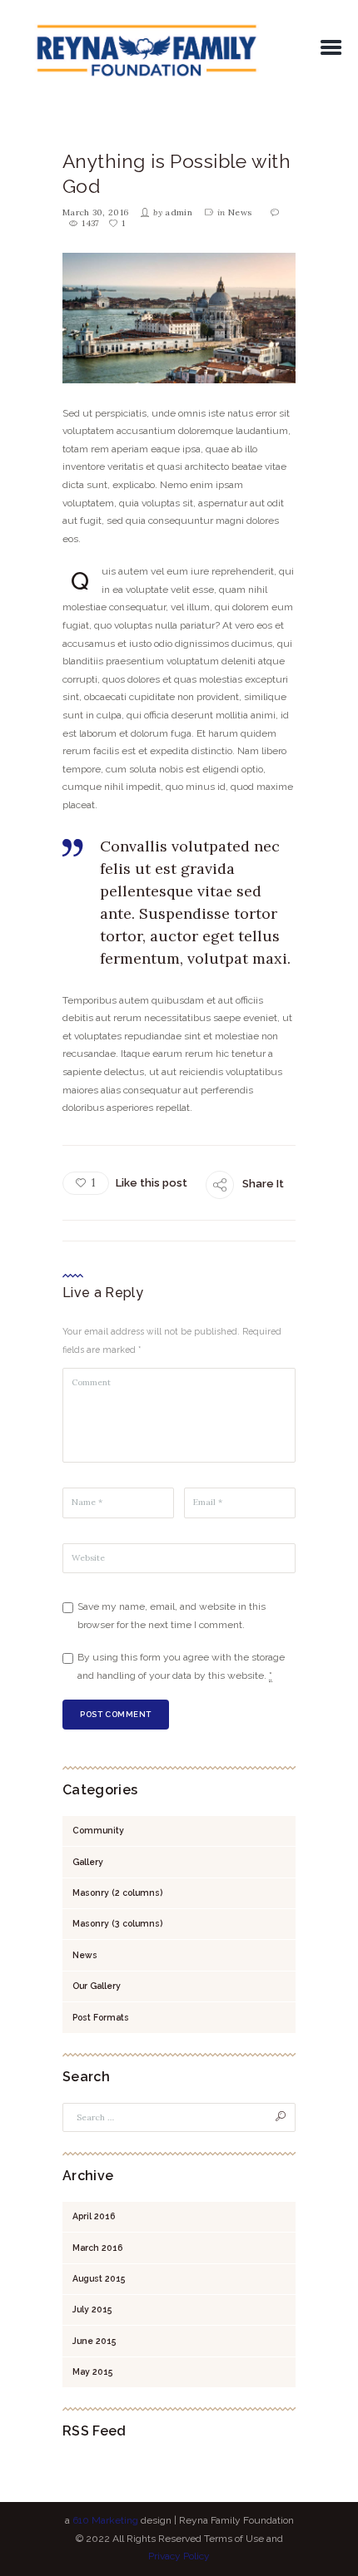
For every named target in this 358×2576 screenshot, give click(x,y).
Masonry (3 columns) (118, 1923)
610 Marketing (105, 2520)
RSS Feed (94, 2431)
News (240, 212)
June (94, 2341)
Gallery (88, 1862)
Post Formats (101, 2017)
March (97, 2248)
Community (98, 1830)
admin (179, 212)
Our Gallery (97, 1986)
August (99, 2278)
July (92, 2309)
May (93, 2371)
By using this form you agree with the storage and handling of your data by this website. (181, 1666)
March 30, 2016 (95, 212)
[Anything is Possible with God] (179, 318)
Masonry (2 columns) (118, 1893)
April (94, 2216)
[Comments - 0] (277, 213)
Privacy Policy (179, 2556)
